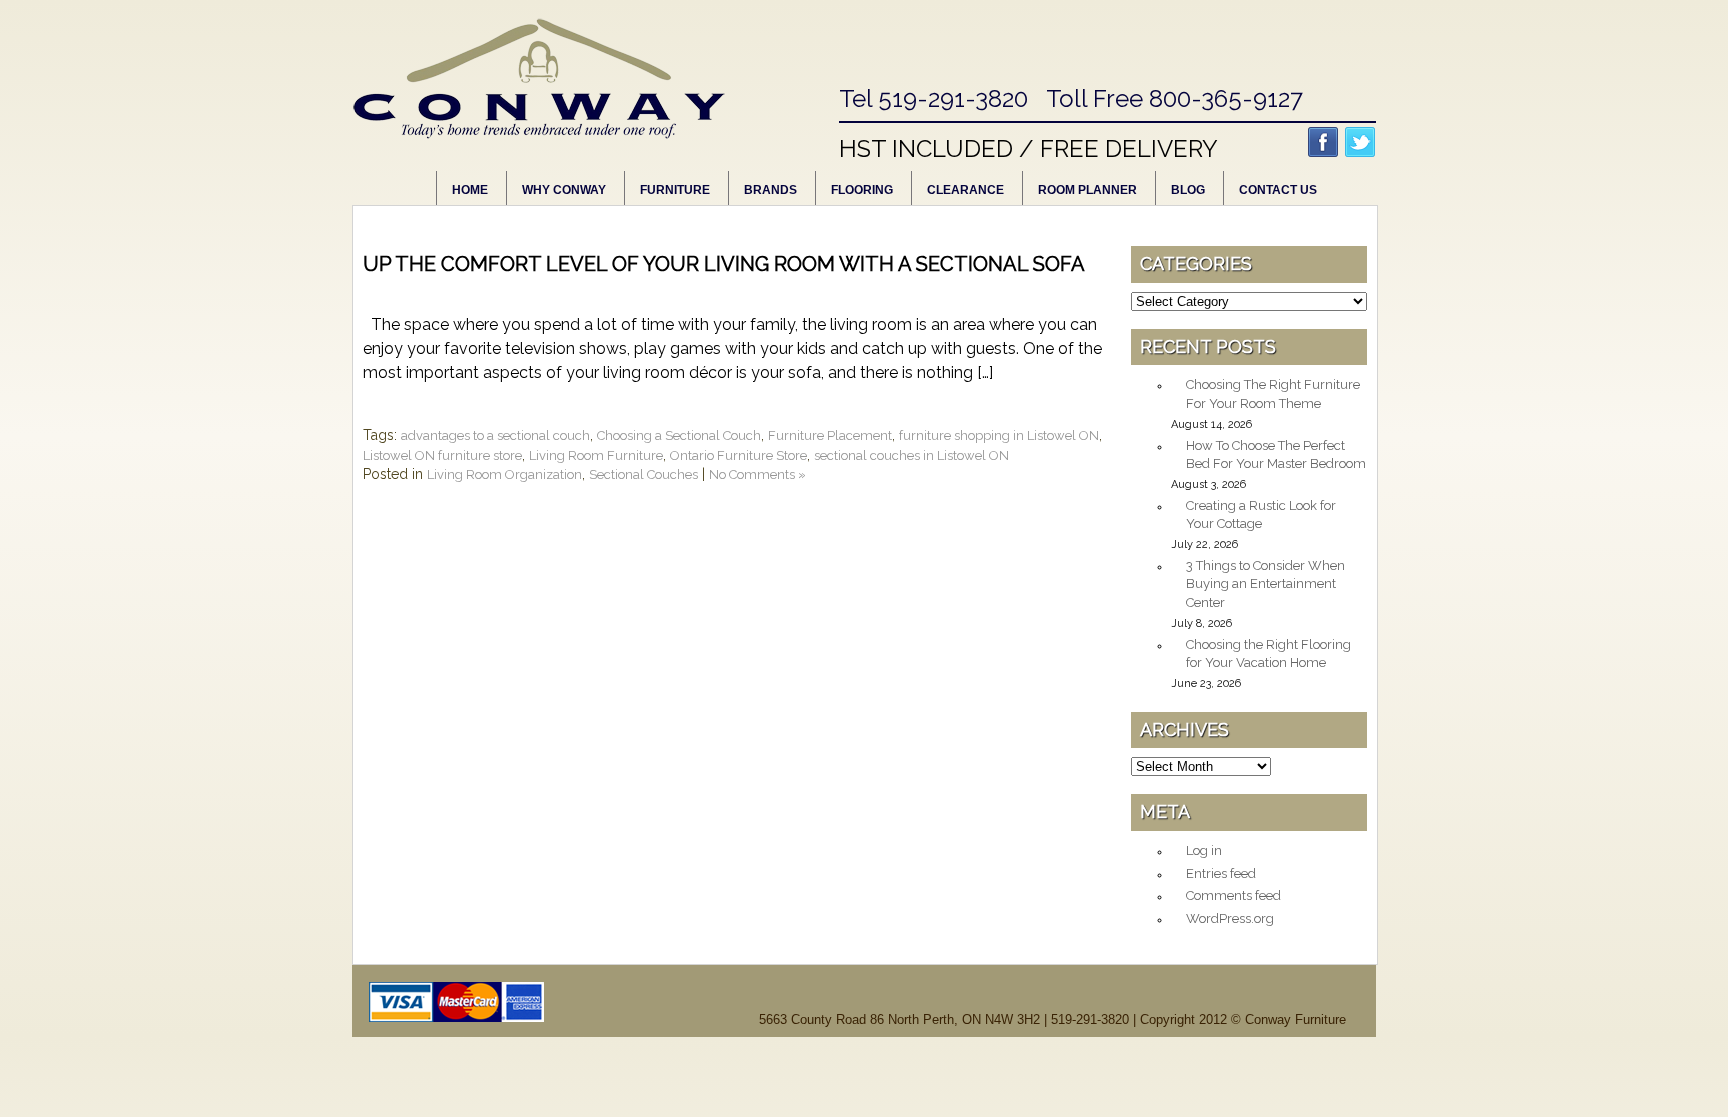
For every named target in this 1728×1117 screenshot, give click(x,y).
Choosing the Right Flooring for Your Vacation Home (1268, 654)
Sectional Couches (643, 474)
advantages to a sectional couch (495, 435)
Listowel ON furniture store (442, 455)
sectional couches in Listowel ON (911, 455)
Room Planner (1087, 190)
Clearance (965, 190)
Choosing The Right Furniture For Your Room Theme (1273, 394)
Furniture (675, 190)
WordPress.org (1230, 918)
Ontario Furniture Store (738, 455)
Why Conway (564, 190)
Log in (1204, 850)
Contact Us (1278, 190)
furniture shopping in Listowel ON (999, 435)
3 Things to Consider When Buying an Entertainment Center (1265, 584)
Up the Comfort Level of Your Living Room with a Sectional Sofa (724, 264)
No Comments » (757, 474)
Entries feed (1221, 873)
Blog (1188, 190)
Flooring (862, 190)
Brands (770, 190)
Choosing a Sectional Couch (679, 435)
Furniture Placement (830, 435)
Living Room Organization (504, 474)
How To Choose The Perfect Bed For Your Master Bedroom (1276, 455)
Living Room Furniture (596, 455)
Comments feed (1233, 895)
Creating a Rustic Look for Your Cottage (1261, 515)
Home (470, 190)
